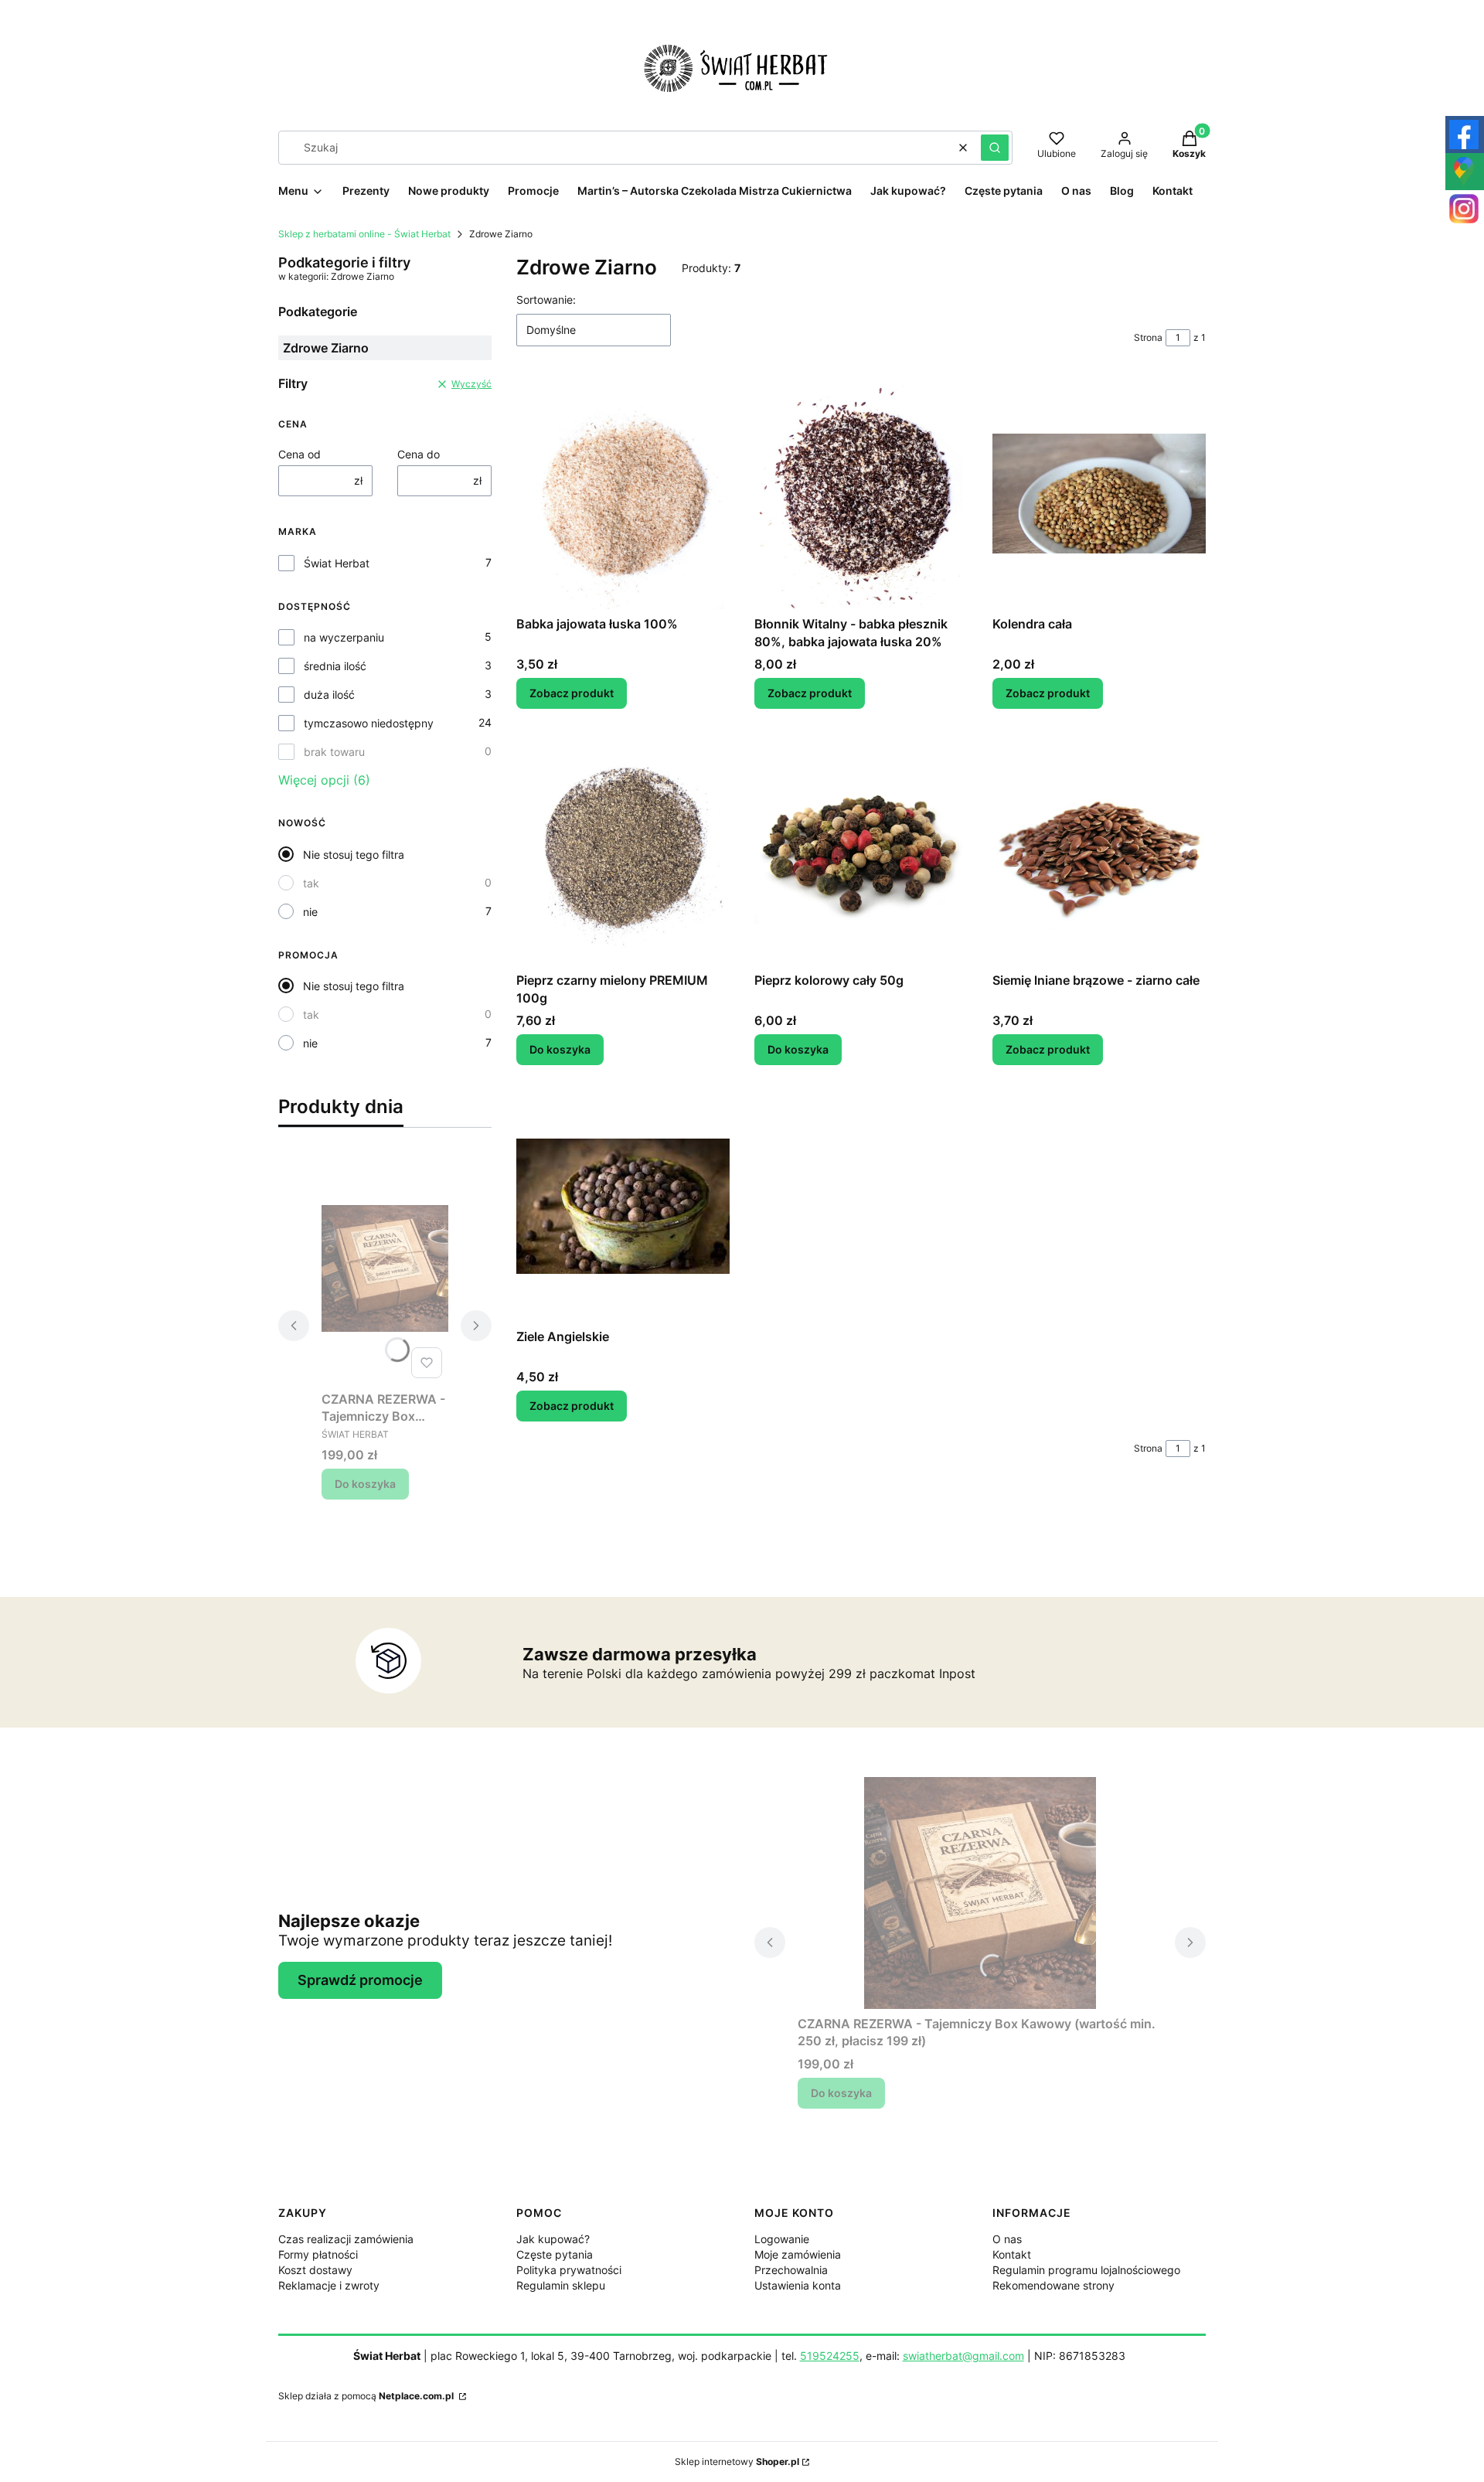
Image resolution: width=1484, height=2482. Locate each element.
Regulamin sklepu (561, 2285)
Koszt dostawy (315, 2270)
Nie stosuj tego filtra (354, 855)
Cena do (419, 454)
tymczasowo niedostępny (369, 723)
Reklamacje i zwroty (329, 2285)
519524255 (830, 2356)
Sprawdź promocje (360, 1980)
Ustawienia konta (798, 2285)
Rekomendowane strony (1053, 2285)
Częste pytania (555, 2254)
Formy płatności (318, 2254)
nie (310, 912)
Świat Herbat (337, 563)
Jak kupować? (553, 2239)
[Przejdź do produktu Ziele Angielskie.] (623, 1206)
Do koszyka (365, 1484)
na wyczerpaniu (344, 637)
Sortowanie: (546, 300)
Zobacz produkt (572, 693)
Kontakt (1012, 2254)
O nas (1007, 2239)
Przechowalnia (791, 2270)
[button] (995, 148)
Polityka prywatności (569, 2270)
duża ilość (329, 695)
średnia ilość (335, 666)
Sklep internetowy (737, 2462)
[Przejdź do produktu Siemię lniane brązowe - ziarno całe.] (1099, 849)
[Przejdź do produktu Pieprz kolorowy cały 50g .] (861, 849)
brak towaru (334, 752)
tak (311, 883)
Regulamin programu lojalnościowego (1086, 2270)
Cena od (300, 454)
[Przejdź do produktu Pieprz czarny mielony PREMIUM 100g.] (623, 849)
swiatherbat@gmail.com (963, 2356)
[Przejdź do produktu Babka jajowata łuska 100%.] (623, 493)
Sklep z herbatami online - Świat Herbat (364, 234)
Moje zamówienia (798, 2254)
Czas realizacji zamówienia (346, 2239)
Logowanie (782, 2239)
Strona (1148, 337)
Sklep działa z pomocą (366, 2396)
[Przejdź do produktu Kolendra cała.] (1099, 493)
